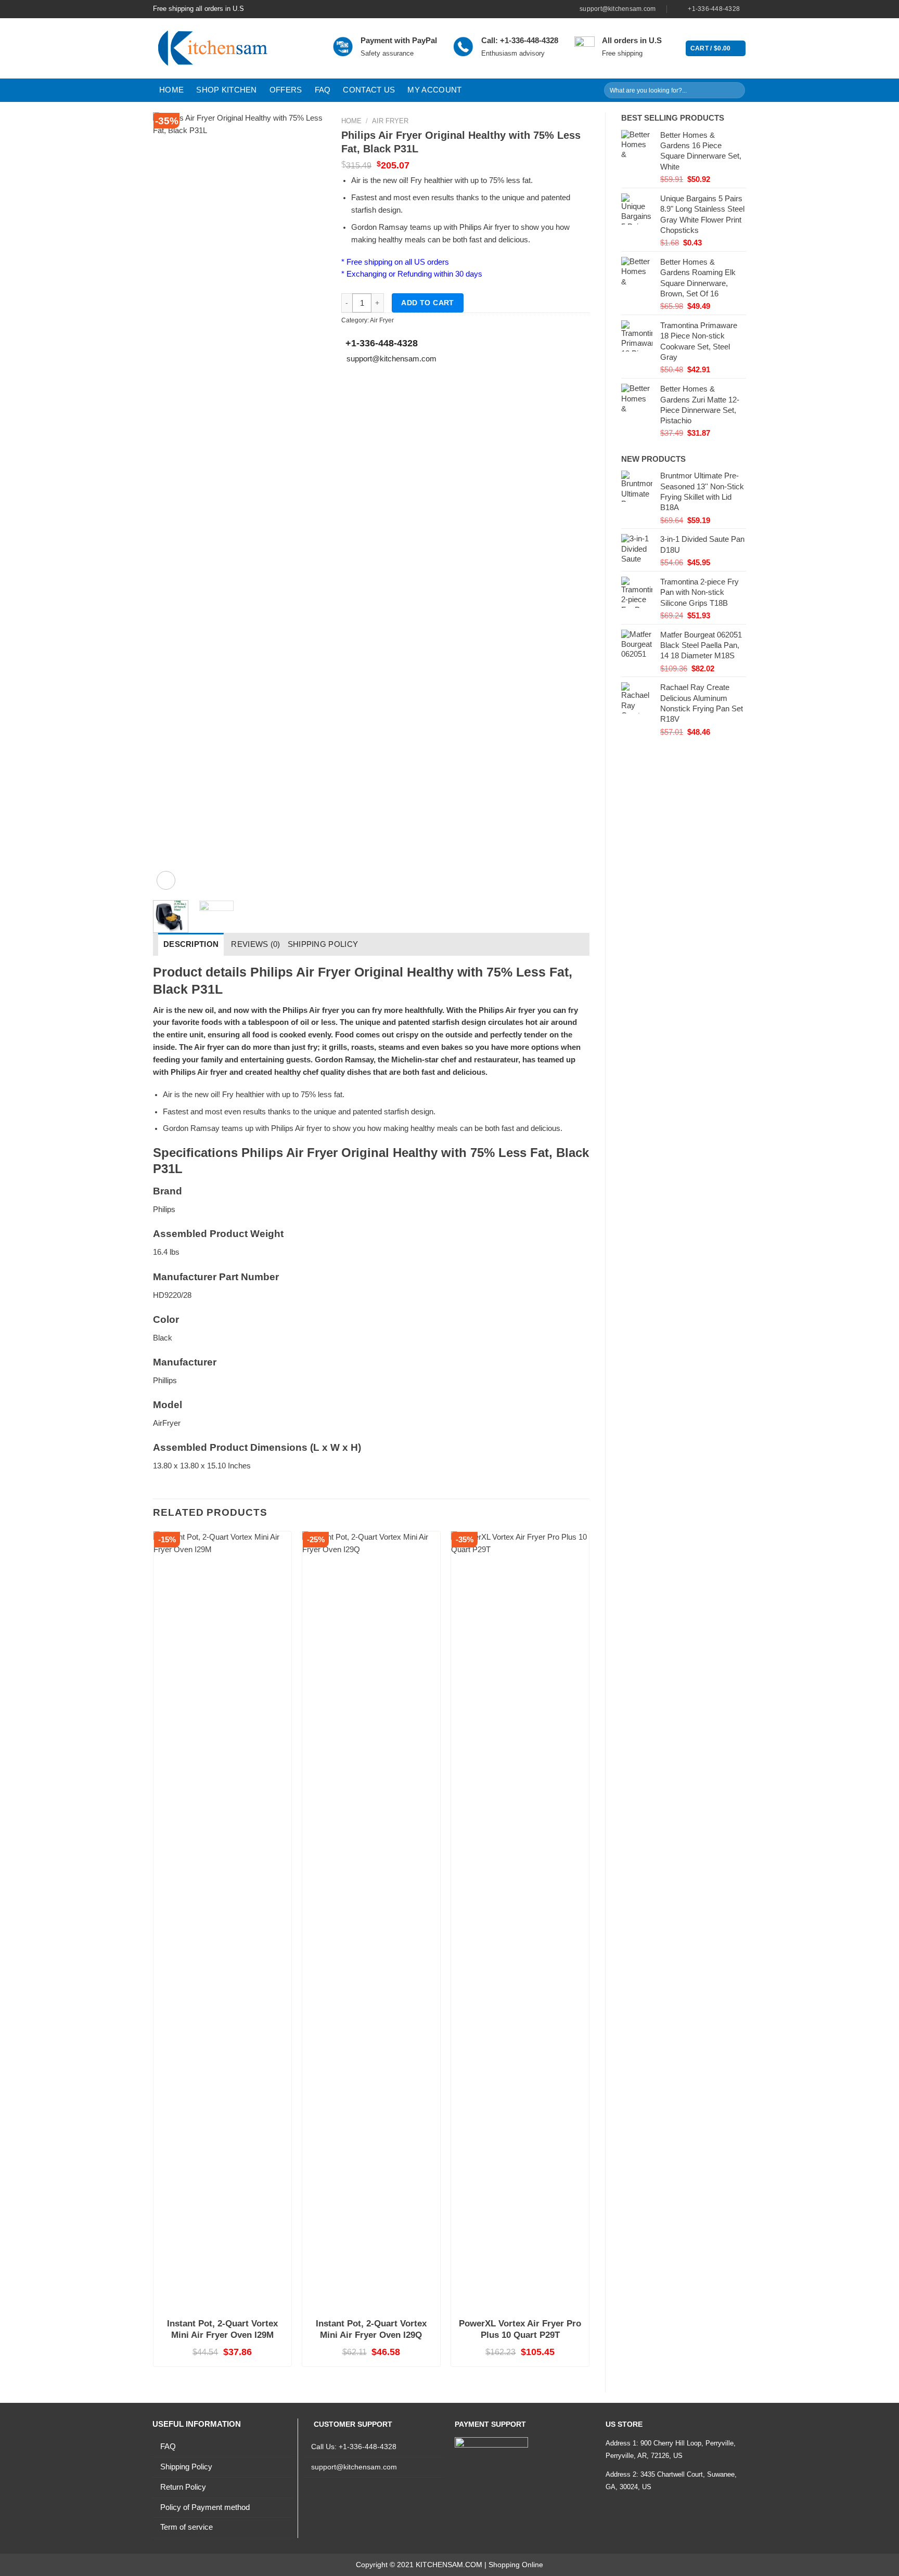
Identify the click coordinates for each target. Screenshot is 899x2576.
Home (171, 90)
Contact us (369, 90)
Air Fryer (390, 121)
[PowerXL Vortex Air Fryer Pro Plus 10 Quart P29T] (520, 1921)
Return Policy (183, 2487)
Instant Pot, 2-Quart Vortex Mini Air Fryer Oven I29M (222, 2329)
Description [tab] (191, 944)
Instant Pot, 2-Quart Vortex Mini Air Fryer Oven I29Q (371, 2329)
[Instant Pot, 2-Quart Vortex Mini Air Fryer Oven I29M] (222, 1921)
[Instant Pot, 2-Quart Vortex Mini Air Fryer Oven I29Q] (371, 1921)
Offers (286, 90)
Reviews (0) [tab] (255, 944)
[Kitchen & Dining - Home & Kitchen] (235, 48)
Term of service (187, 2527)
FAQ (323, 90)
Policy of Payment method (205, 2507)
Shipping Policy (186, 2467)
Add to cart (428, 303)
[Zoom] (166, 880)
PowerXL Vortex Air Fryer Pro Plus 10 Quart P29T (520, 2329)
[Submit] (736, 90)
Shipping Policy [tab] (323, 944)
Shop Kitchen (227, 90)
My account (434, 90)
